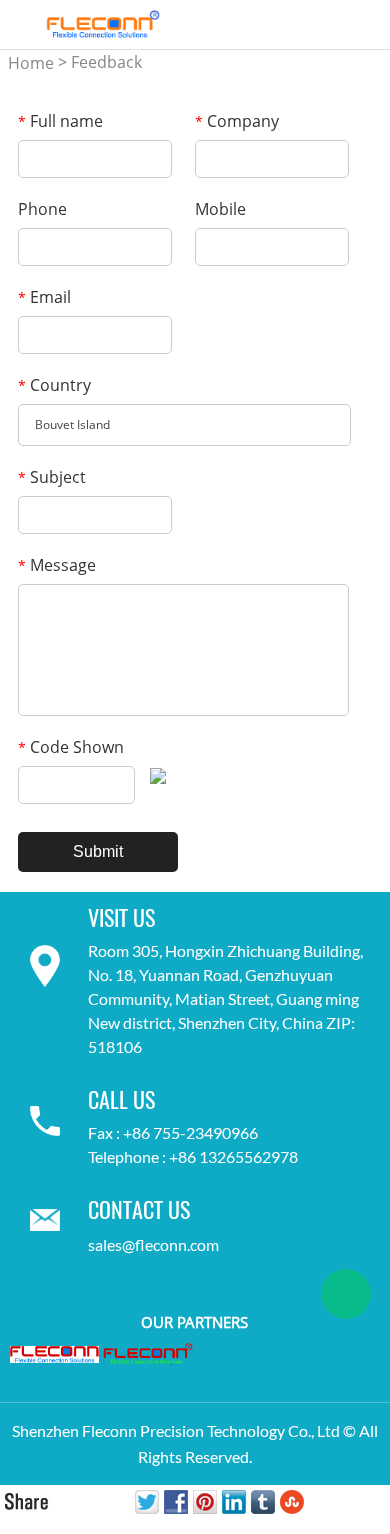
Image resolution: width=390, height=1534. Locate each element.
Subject (52, 477)
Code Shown (71, 747)
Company (237, 121)
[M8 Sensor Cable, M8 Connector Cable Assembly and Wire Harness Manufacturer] (148, 1354)
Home (31, 63)
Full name (60, 121)
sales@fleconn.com (153, 1244)
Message (57, 565)
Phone (42, 209)
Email (44, 297)
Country (54, 385)
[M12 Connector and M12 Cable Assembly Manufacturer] (55, 1353)
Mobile (220, 209)
